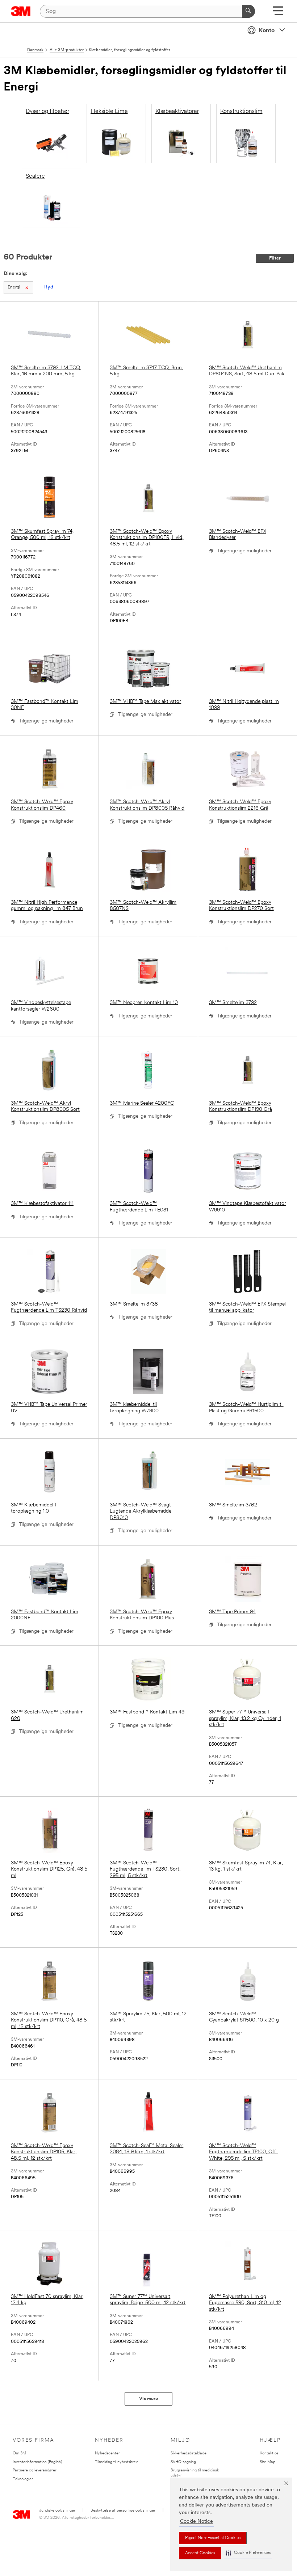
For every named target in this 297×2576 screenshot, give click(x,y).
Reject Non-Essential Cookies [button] (213, 2538)
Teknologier (23, 2479)
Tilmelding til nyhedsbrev (116, 2462)
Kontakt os (269, 2453)
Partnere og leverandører (35, 2470)
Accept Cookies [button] (200, 2553)
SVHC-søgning (183, 2462)
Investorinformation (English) (37, 2462)
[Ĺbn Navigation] (278, 13)
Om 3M (19, 2453)
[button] (248, 2553)
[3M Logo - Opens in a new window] (21, 11)
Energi (14, 287)
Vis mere (148, 2399)
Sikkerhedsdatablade (189, 2453)
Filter (275, 258)
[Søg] (248, 11)
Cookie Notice (196, 2522)
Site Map (267, 2462)
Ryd (49, 287)
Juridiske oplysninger (57, 2511)
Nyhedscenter (107, 2453)
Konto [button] (267, 31)
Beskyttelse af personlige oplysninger (123, 2511)
